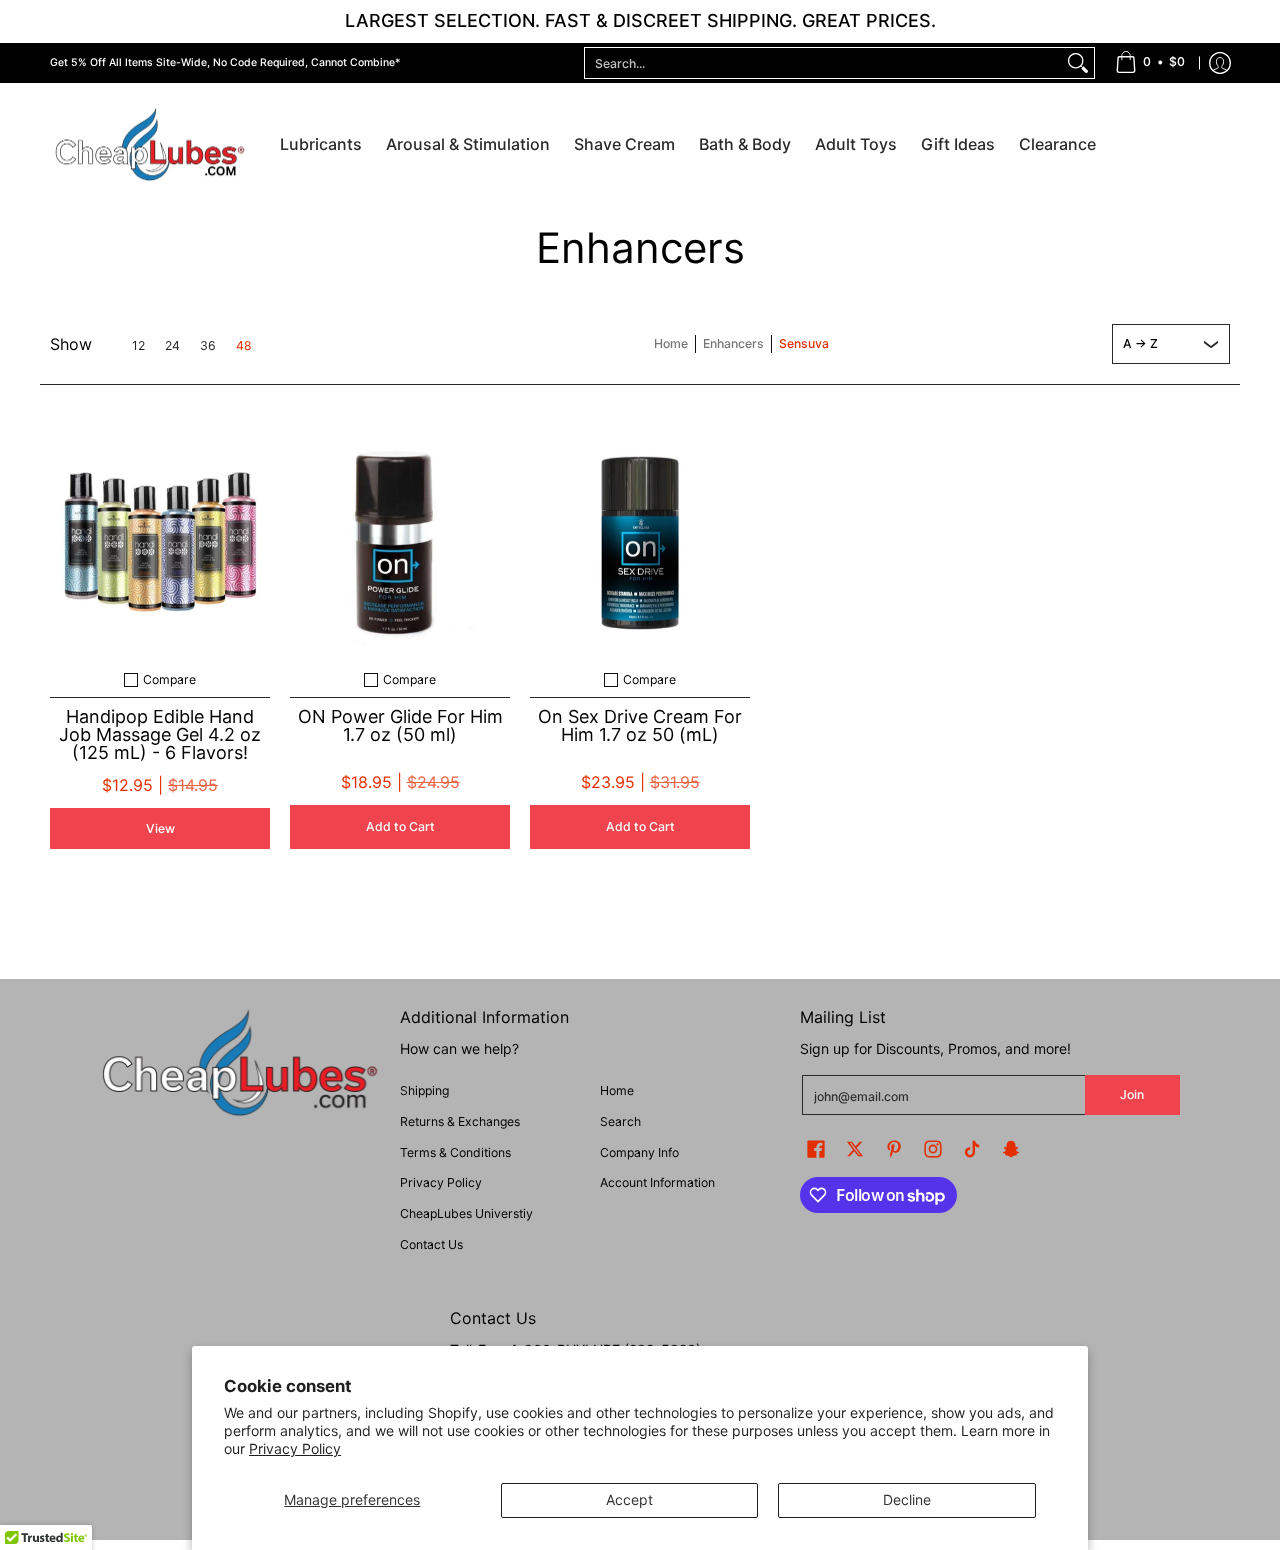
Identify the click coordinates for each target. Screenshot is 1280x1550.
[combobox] (823, 63)
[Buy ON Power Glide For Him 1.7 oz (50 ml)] (400, 543)
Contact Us (431, 1244)
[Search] (1078, 63)
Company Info (639, 1152)
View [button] (160, 828)
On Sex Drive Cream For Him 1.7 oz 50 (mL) (640, 725)
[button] (816, 1148)
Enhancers (733, 343)
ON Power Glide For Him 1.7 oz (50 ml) (400, 725)
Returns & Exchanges (460, 1121)
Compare (169, 680)
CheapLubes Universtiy (466, 1213)
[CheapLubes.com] (150, 145)
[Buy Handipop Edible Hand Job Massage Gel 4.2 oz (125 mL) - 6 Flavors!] (160, 543)
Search (620, 1121)
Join (1132, 1094)
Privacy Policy (295, 1448)
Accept (629, 1499)
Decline (907, 1499)
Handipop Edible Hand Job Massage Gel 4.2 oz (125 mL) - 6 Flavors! (160, 734)
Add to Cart (400, 826)
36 (208, 346)
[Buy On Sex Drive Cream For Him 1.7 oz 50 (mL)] (640, 543)
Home (671, 343)
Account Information (657, 1182)
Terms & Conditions (455, 1152)
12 (138, 346)
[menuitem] (1150, 63)
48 (244, 346)
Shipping (424, 1090)
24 (172, 346)
